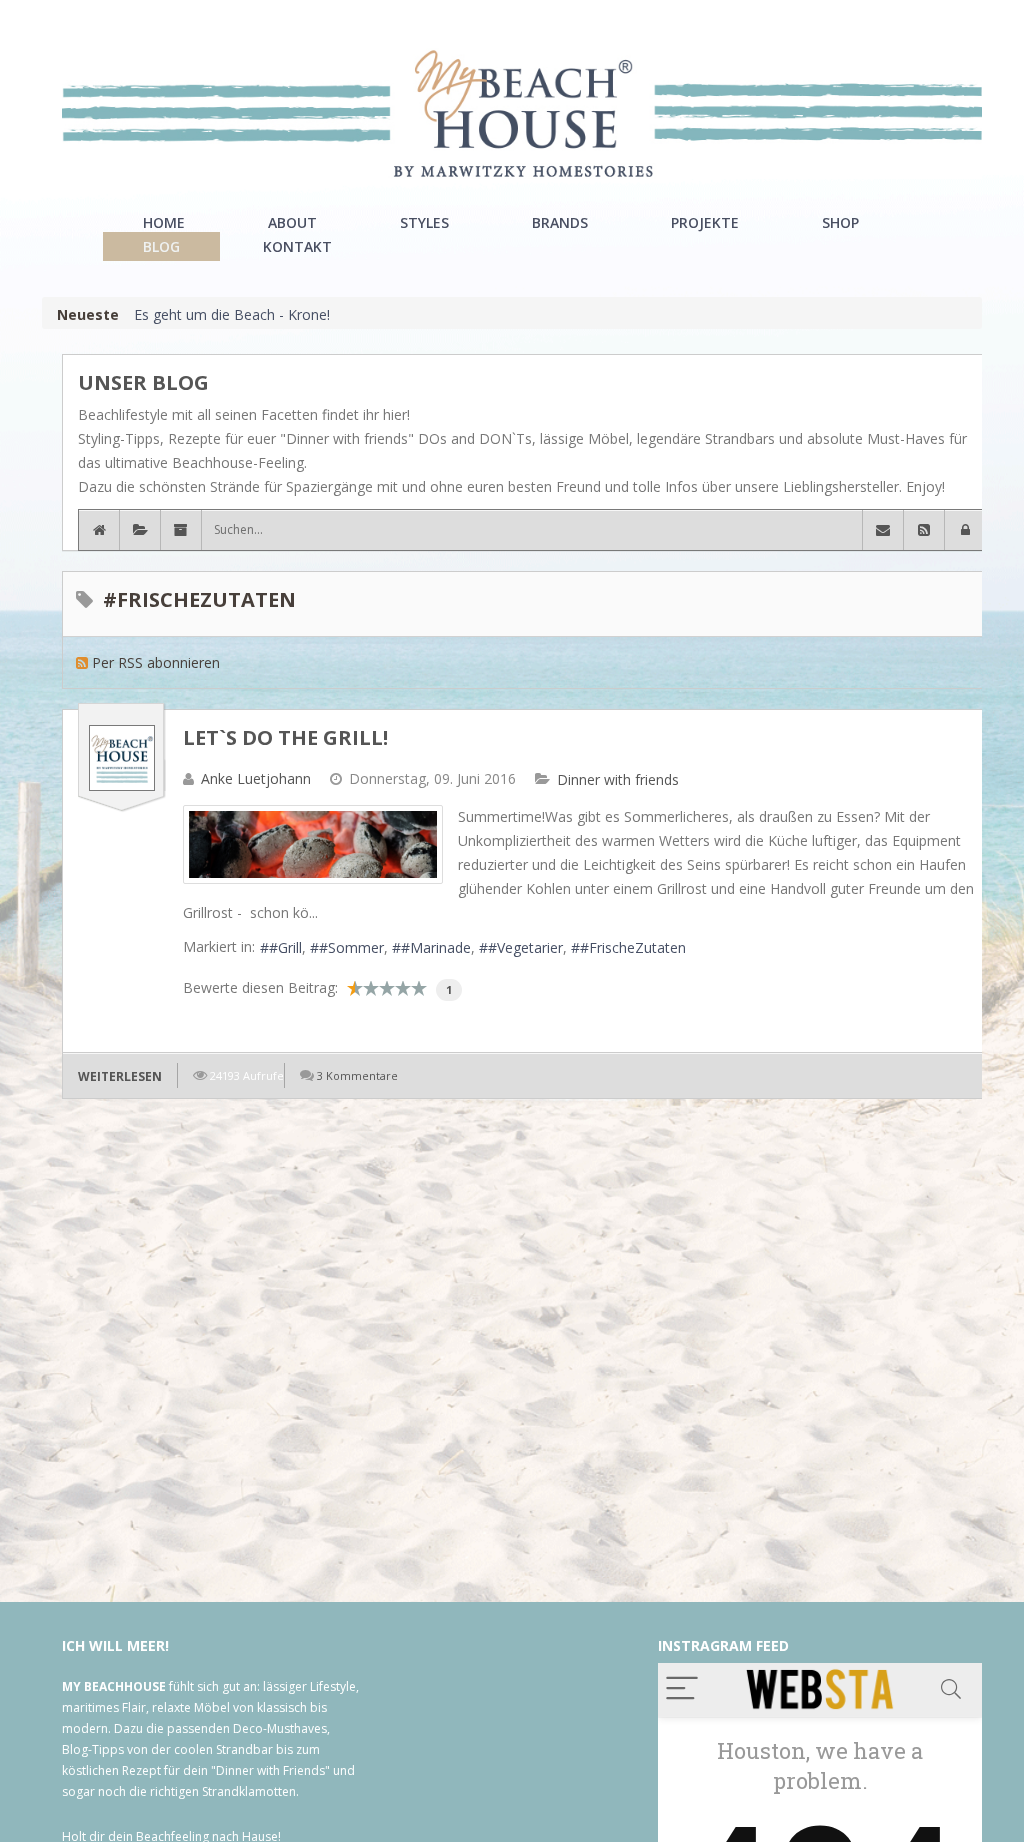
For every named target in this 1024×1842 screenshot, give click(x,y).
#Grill (285, 947)
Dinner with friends (618, 780)
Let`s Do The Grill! (285, 737)
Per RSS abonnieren (156, 662)
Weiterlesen (120, 1076)
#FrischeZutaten (633, 947)
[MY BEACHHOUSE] (522, 113)
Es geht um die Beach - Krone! (232, 314)
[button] (965, 530)
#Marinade (436, 947)
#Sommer (351, 947)
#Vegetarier (525, 947)
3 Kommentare (357, 1075)
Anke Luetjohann (256, 778)
